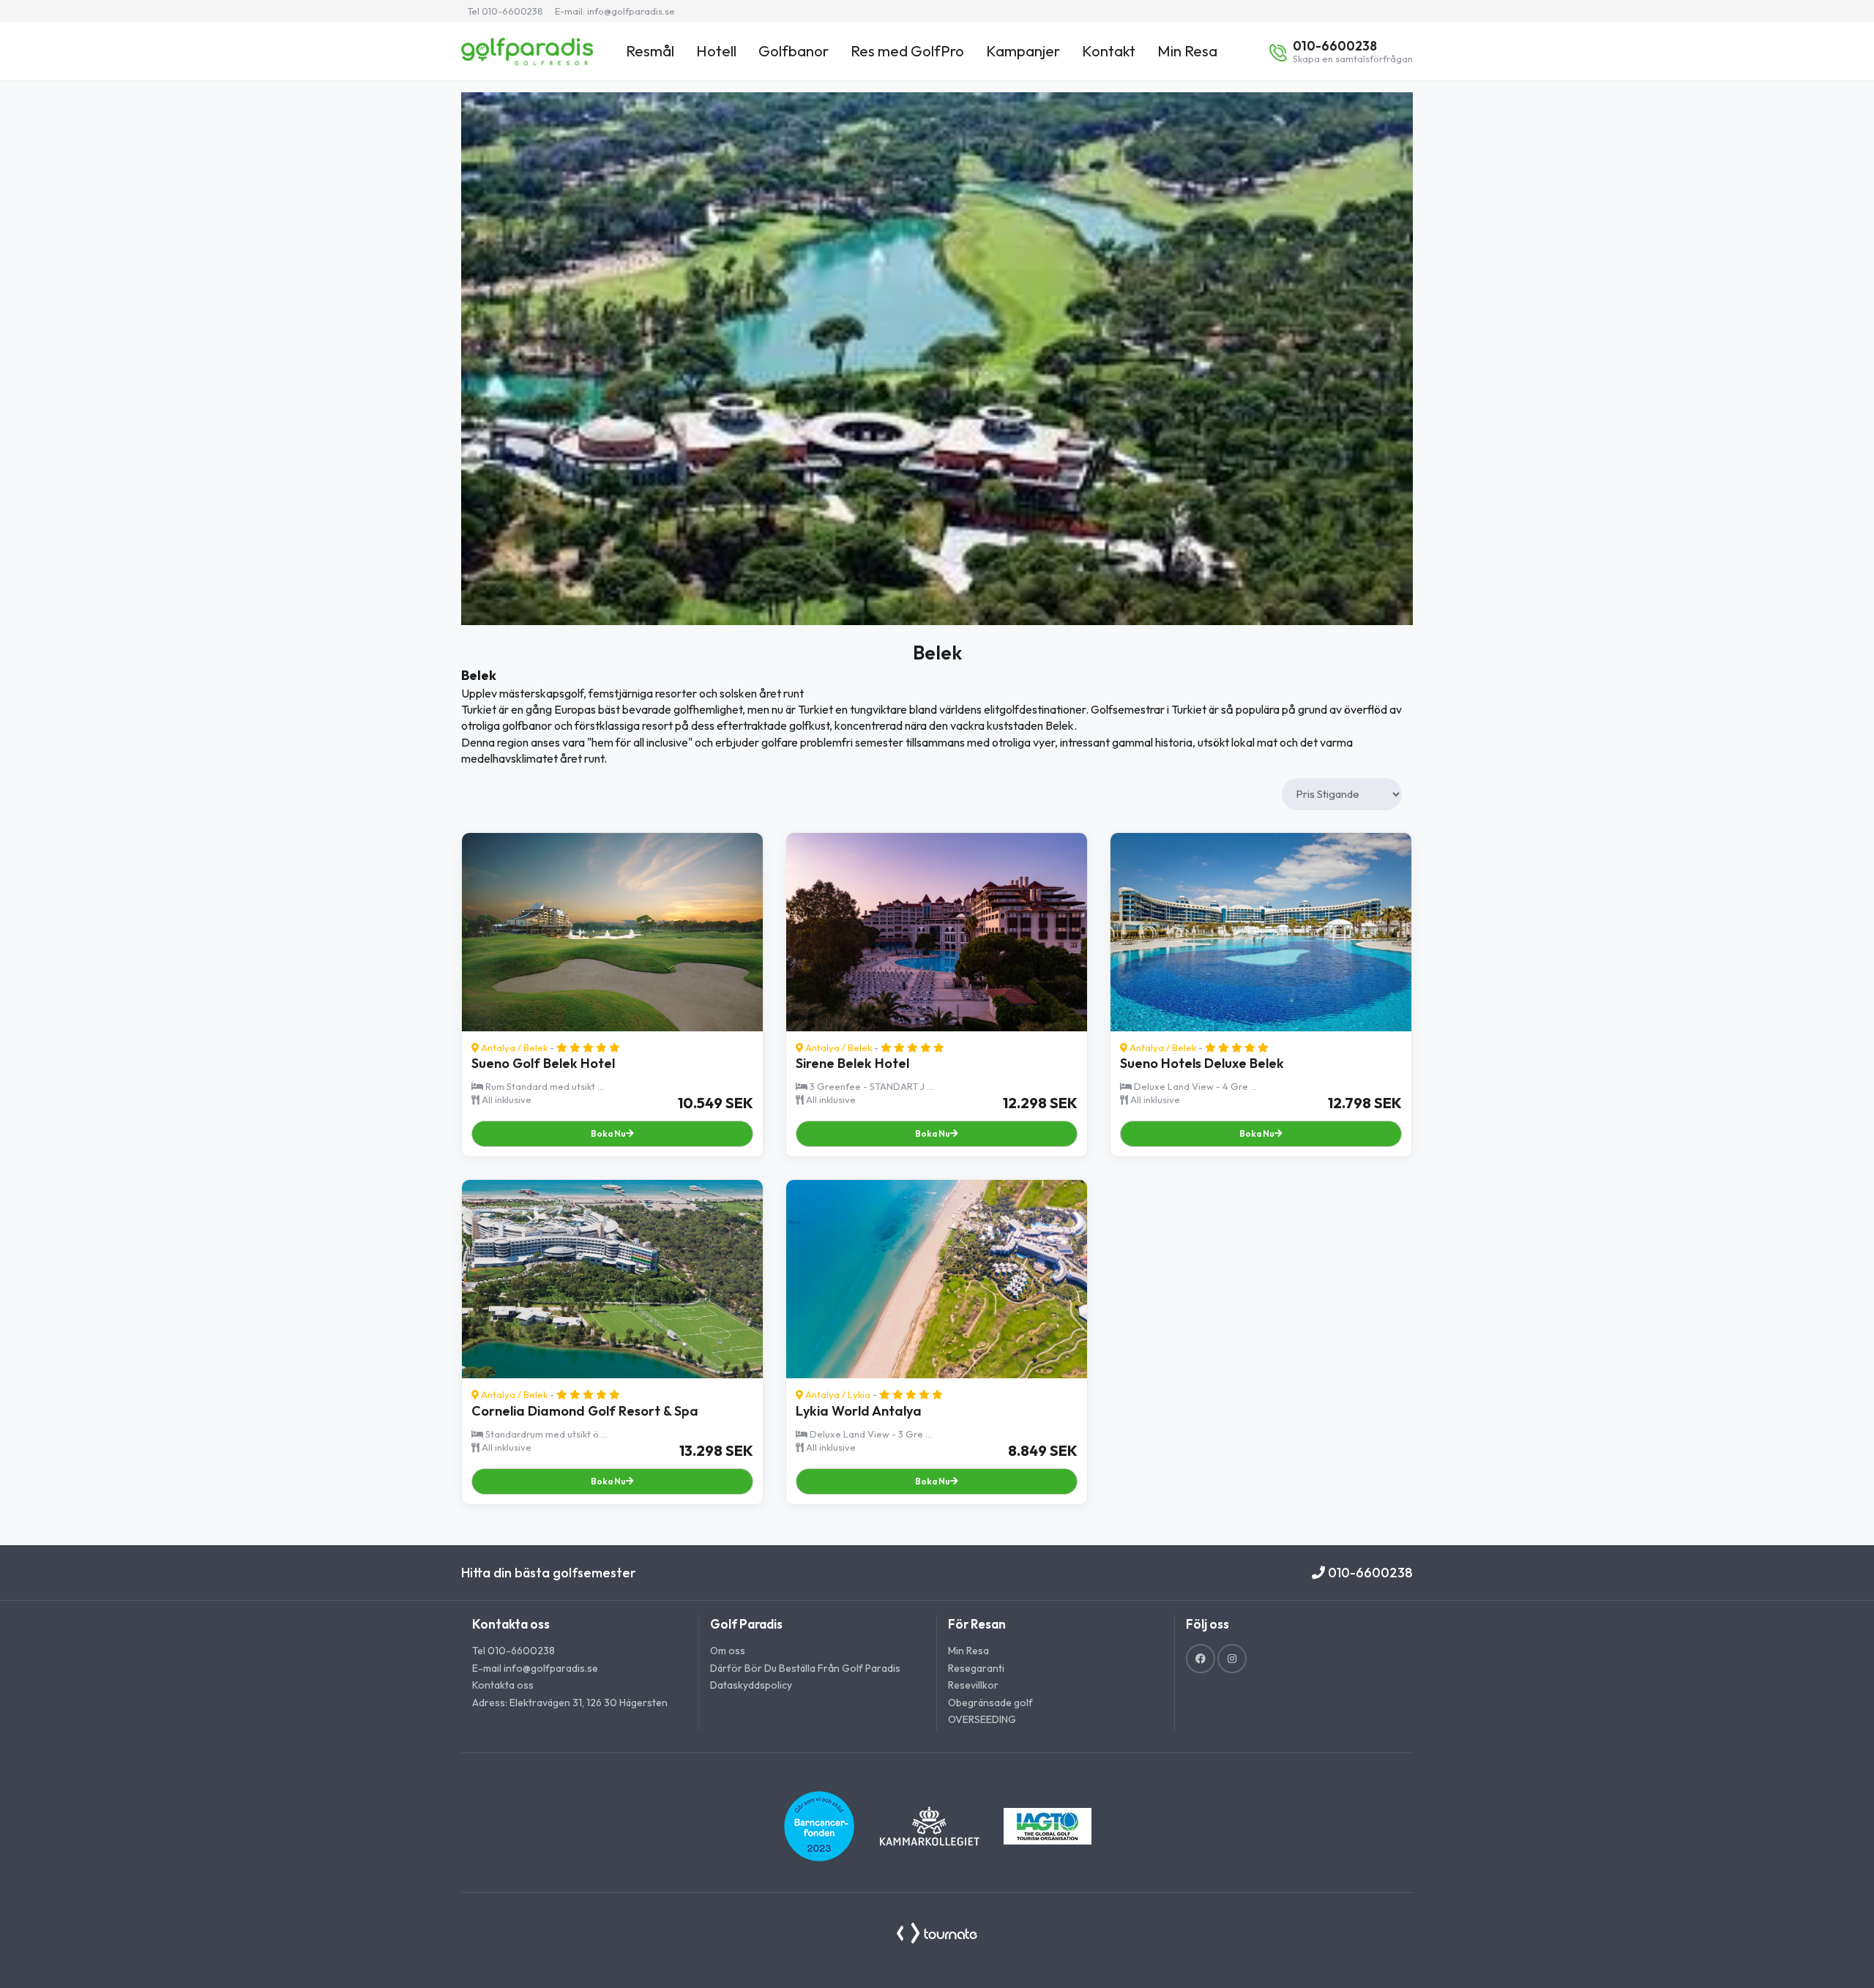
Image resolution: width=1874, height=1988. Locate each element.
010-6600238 (1369, 1573)
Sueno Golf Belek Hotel (543, 1063)
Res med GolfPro (907, 51)
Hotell (716, 51)
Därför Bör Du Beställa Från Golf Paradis (805, 1668)
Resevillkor (973, 1685)
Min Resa (1187, 51)
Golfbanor (794, 51)
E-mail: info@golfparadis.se (615, 11)
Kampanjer (1023, 51)
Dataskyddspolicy (751, 1685)
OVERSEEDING (982, 1719)
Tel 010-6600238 (505, 11)
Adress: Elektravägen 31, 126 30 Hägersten (570, 1703)
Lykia (859, 1394)
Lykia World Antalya (859, 1411)
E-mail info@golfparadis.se (535, 1668)
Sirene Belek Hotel (852, 1063)
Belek (535, 1047)
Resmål (650, 51)
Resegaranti (976, 1668)
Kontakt (1109, 51)
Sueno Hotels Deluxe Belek (1202, 1063)
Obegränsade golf (990, 1703)
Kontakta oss (503, 1685)
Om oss (728, 1651)
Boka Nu (608, 1133)
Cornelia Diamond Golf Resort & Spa (585, 1411)
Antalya (498, 1047)
